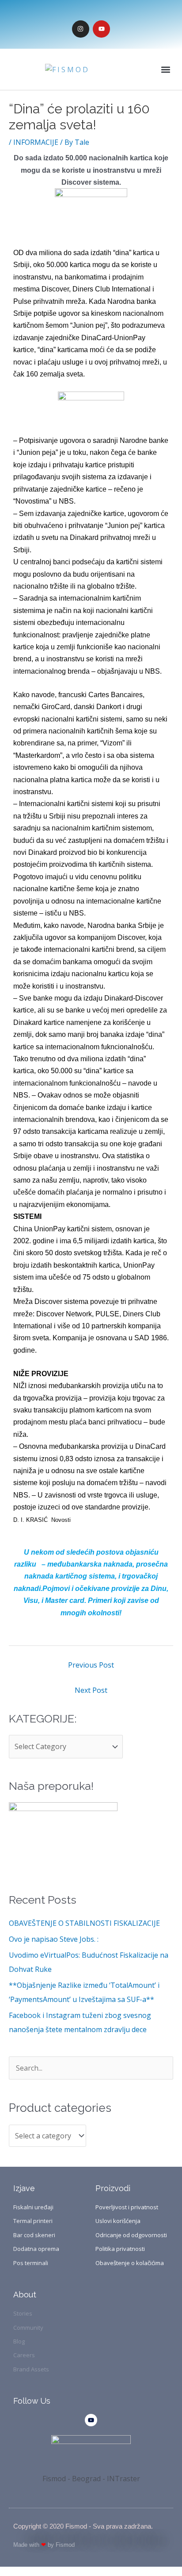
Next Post (91, 1690)
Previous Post (91, 1665)
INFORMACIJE (36, 142)
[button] (166, 69)
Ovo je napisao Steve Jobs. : (54, 1939)
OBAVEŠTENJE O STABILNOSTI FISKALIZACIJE (84, 1923)
